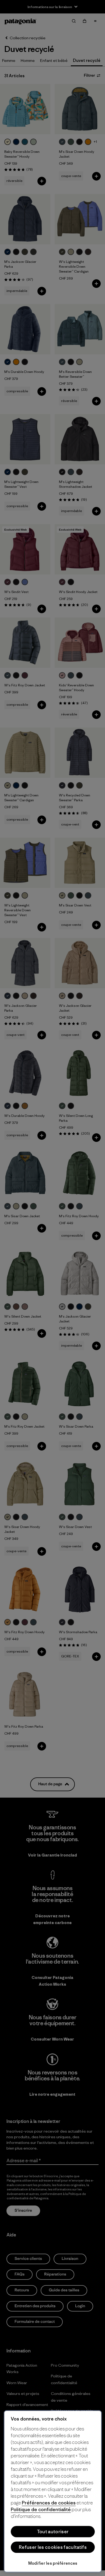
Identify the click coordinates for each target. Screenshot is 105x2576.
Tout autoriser (53, 2532)
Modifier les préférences (53, 2563)
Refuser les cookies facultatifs (53, 2547)
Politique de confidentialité (41, 2509)
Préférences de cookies (49, 2503)
